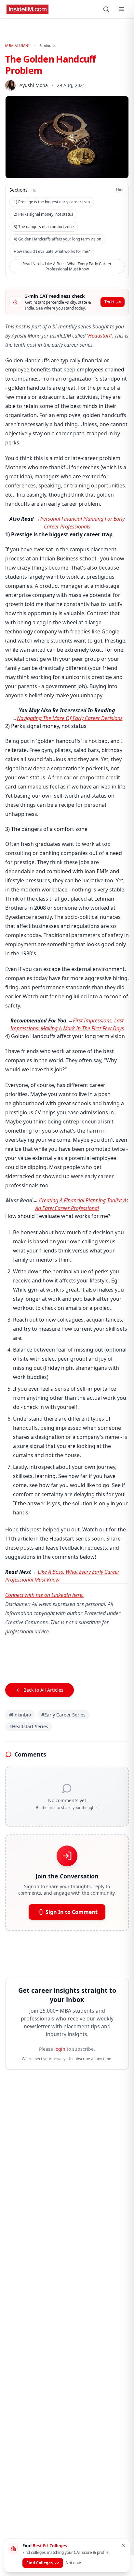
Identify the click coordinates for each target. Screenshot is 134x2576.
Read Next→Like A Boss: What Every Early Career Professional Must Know (67, 266)
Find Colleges (40, 2563)
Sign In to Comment (72, 1912)
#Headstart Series (29, 1726)
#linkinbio (20, 1715)
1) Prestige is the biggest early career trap (52, 202)
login (60, 2049)
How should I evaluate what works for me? (52, 251)
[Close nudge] (123, 2545)
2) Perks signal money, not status (43, 214)
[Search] (106, 9)
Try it (109, 302)
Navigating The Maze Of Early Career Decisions (70, 718)
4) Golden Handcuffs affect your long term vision (57, 239)
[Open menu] (122, 9)
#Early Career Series (63, 1715)
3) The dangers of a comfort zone (44, 227)
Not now (73, 2563)
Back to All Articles (43, 1690)
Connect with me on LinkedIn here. (44, 1595)
